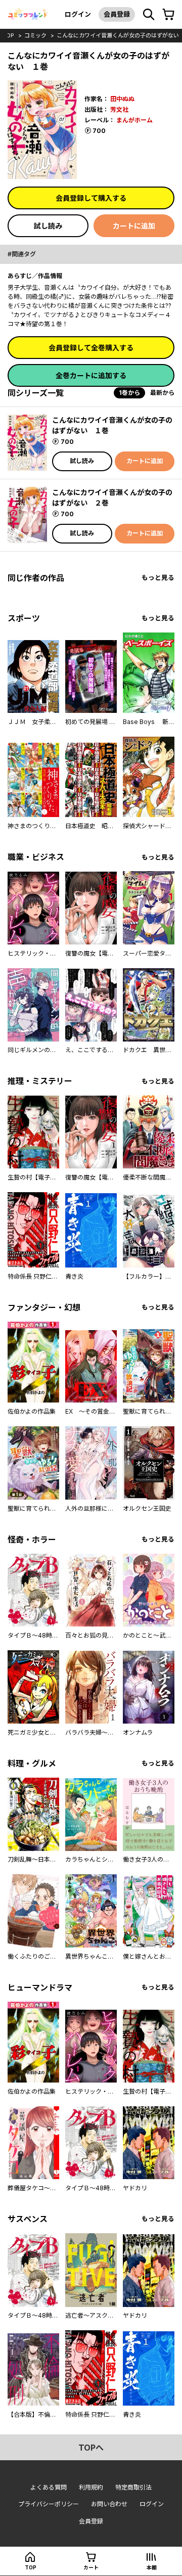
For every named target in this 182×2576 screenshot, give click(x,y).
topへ (91, 2448)
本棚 (152, 2567)
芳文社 (119, 109)
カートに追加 (134, 226)
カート (91, 2567)
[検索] (149, 15)
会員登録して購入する (91, 198)
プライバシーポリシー (49, 2504)
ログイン (78, 14)
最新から (162, 393)
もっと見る (158, 578)
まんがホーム (134, 120)
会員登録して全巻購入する (91, 348)
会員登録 (117, 14)
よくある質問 (49, 2487)
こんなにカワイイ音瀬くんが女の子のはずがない (118, 35)
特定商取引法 (133, 2487)
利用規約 (91, 2487)
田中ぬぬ (122, 99)
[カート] (168, 15)
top (8, 35)
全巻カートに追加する (91, 375)
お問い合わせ (109, 2504)
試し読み (48, 226)
